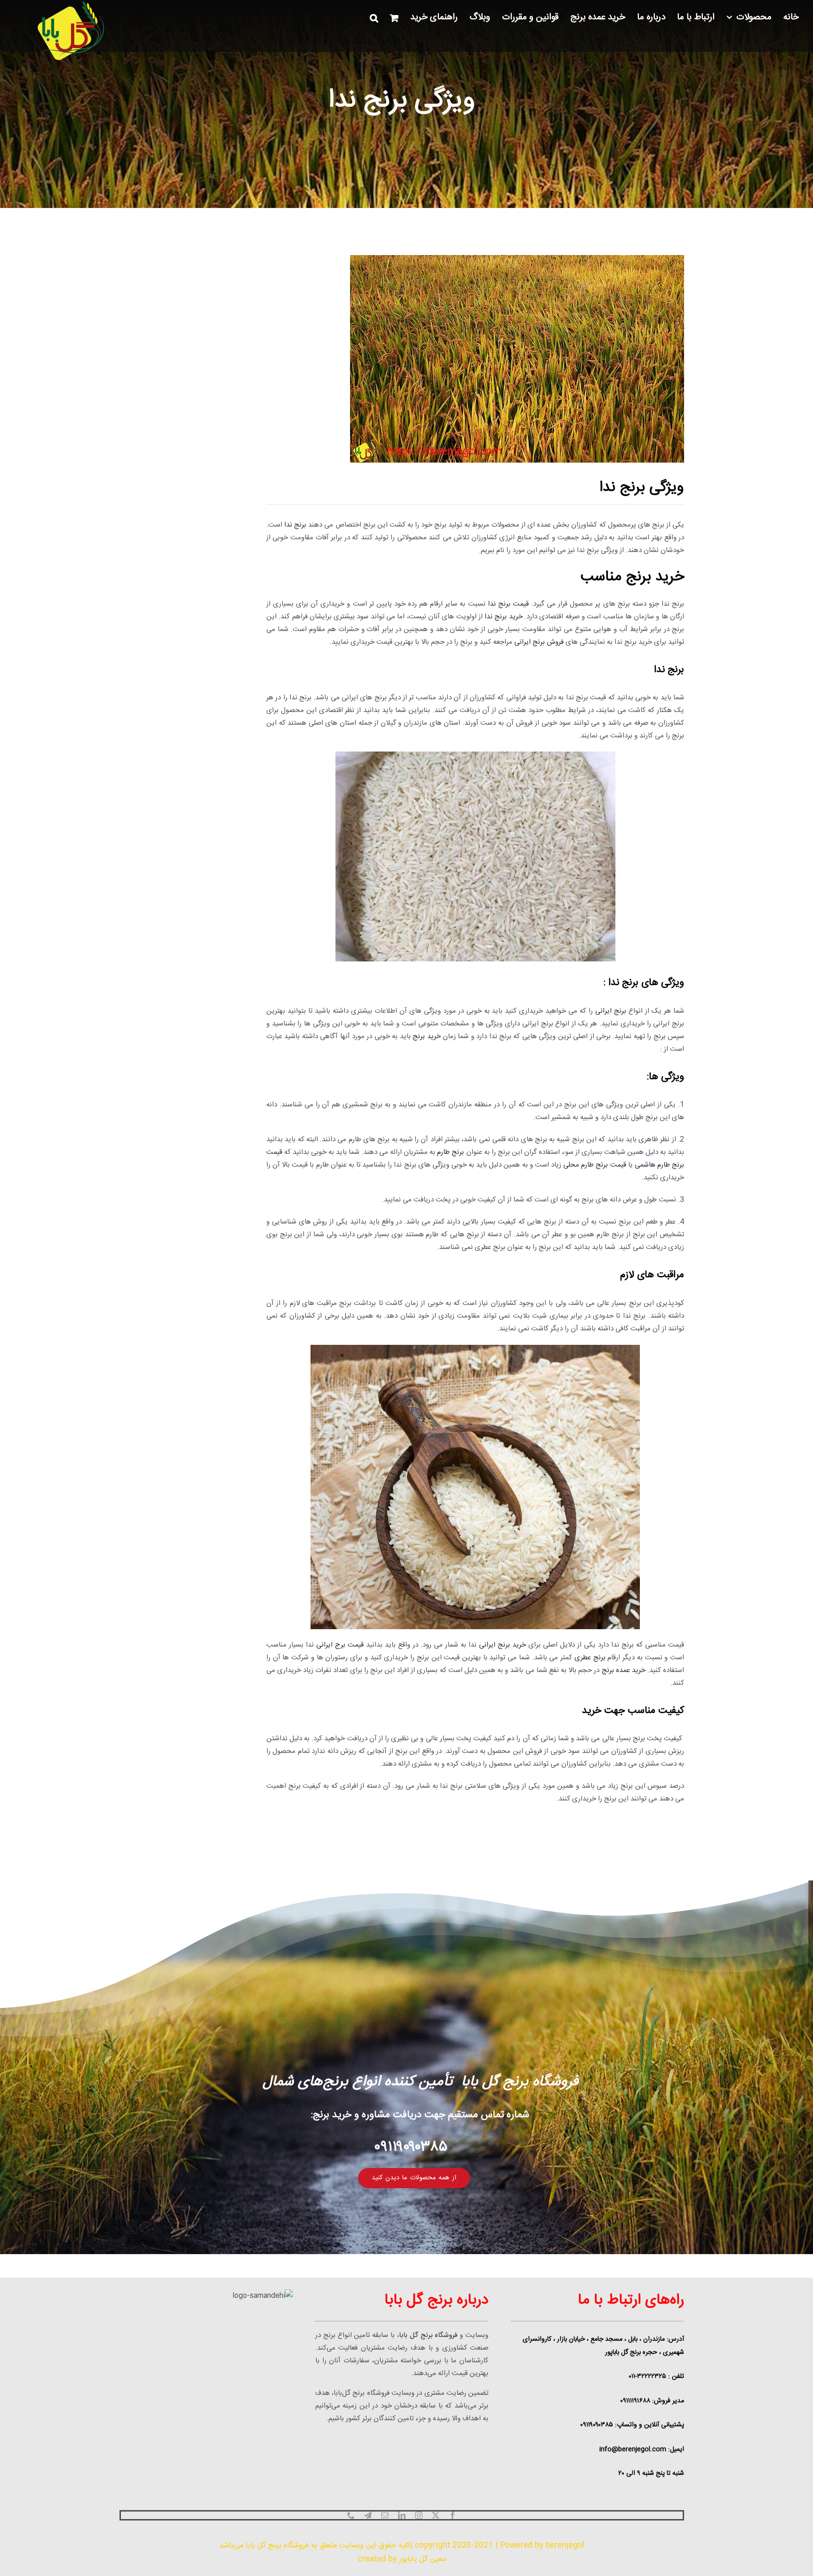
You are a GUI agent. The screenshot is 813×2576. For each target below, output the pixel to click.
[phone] (351, 2515)
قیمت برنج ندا (508, 604)
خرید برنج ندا (504, 617)
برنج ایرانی (611, 1011)
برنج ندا (295, 525)
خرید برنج (426, 1036)
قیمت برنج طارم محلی (594, 1165)
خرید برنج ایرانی (502, 1645)
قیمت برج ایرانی (340, 1645)
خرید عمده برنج (624, 1670)
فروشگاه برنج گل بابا (428, 2335)
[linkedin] (402, 2515)
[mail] (385, 2515)
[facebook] (453, 2515)
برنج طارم (450, 1152)
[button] (374, 18)
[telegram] (368, 2515)
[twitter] (436, 2515)
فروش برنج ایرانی (539, 642)
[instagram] (419, 2515)
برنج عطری (590, 1658)
